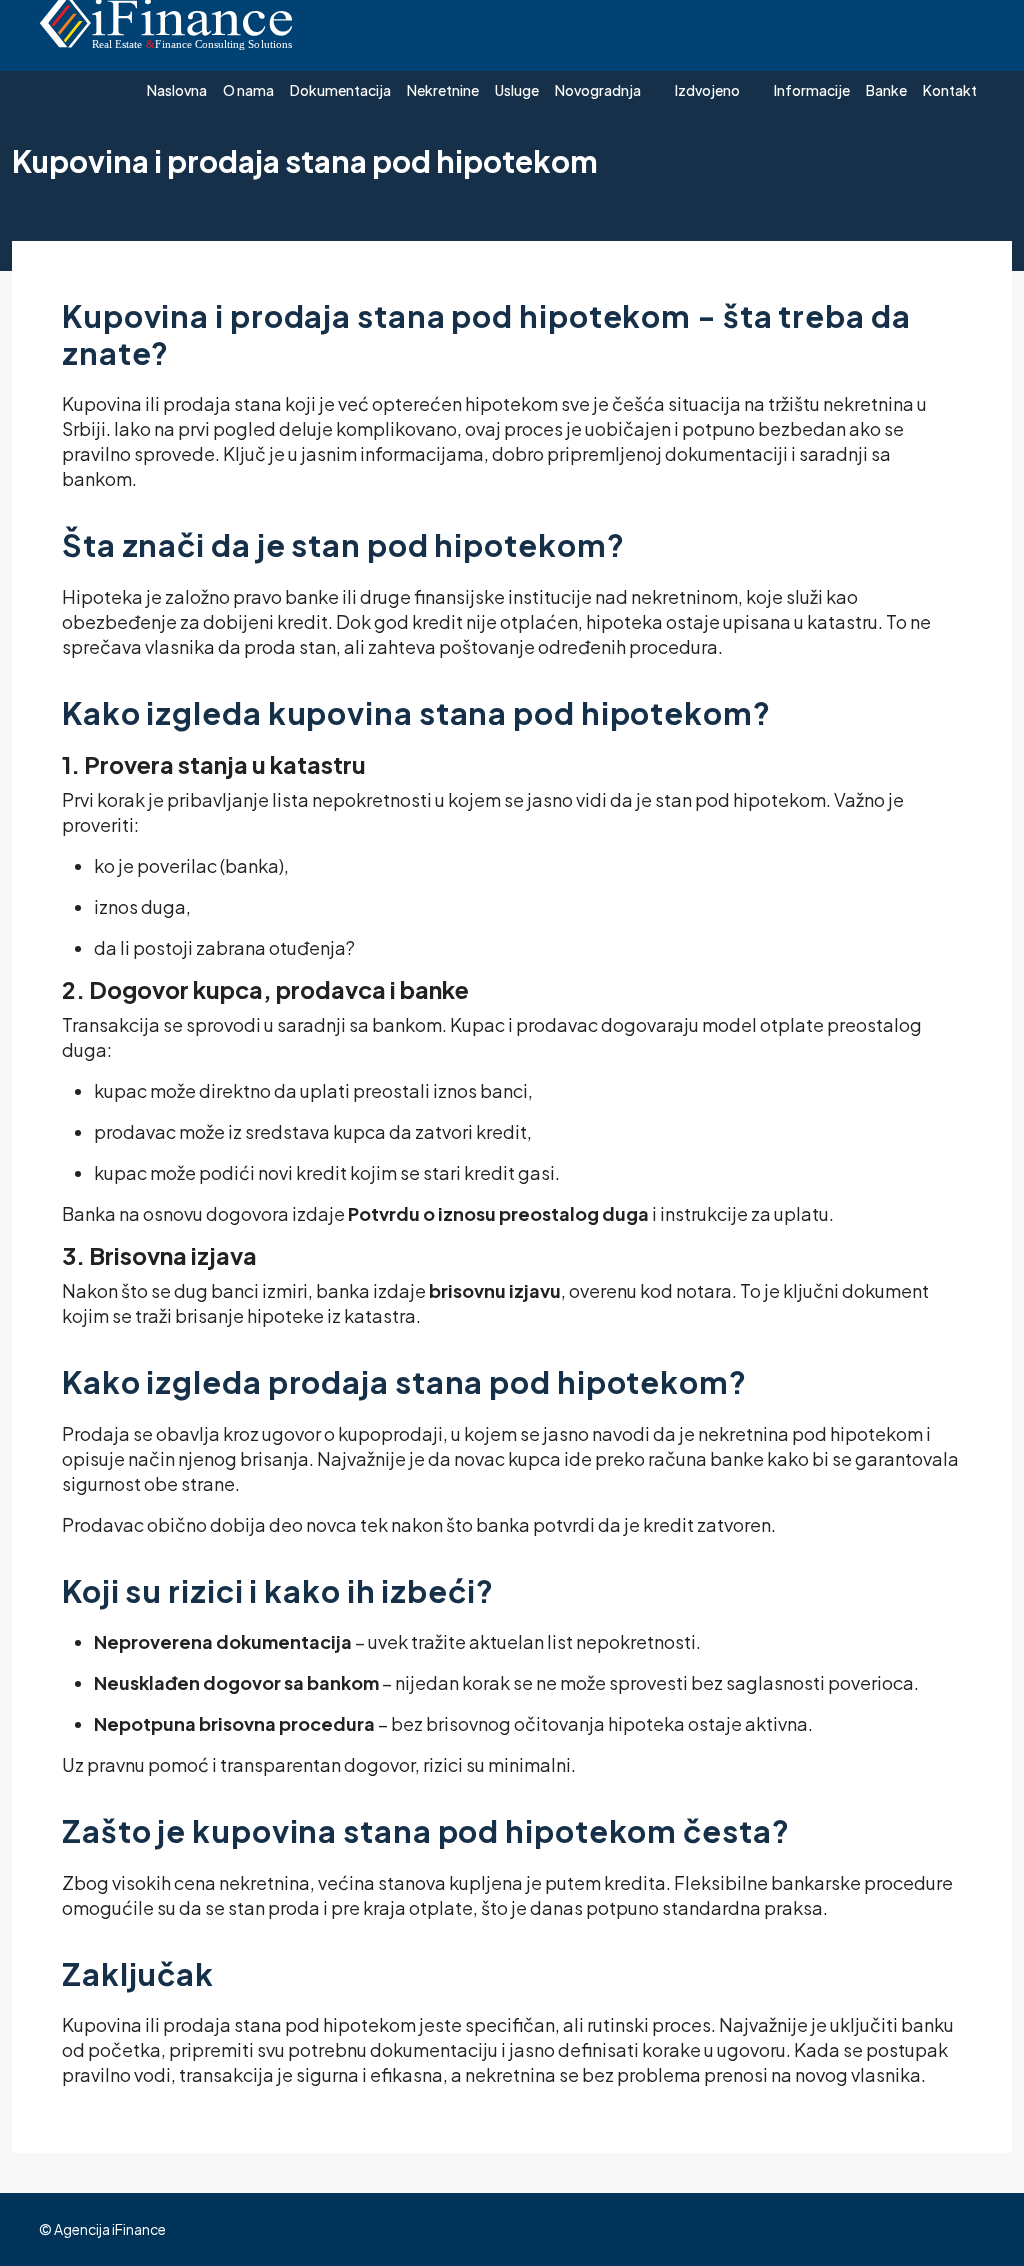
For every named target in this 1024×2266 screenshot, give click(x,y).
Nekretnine (443, 90)
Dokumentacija (340, 90)
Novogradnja (598, 90)
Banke (886, 90)
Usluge (517, 90)
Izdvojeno (707, 90)
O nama (248, 90)
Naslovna (177, 90)
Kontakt (950, 90)
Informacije (812, 90)
